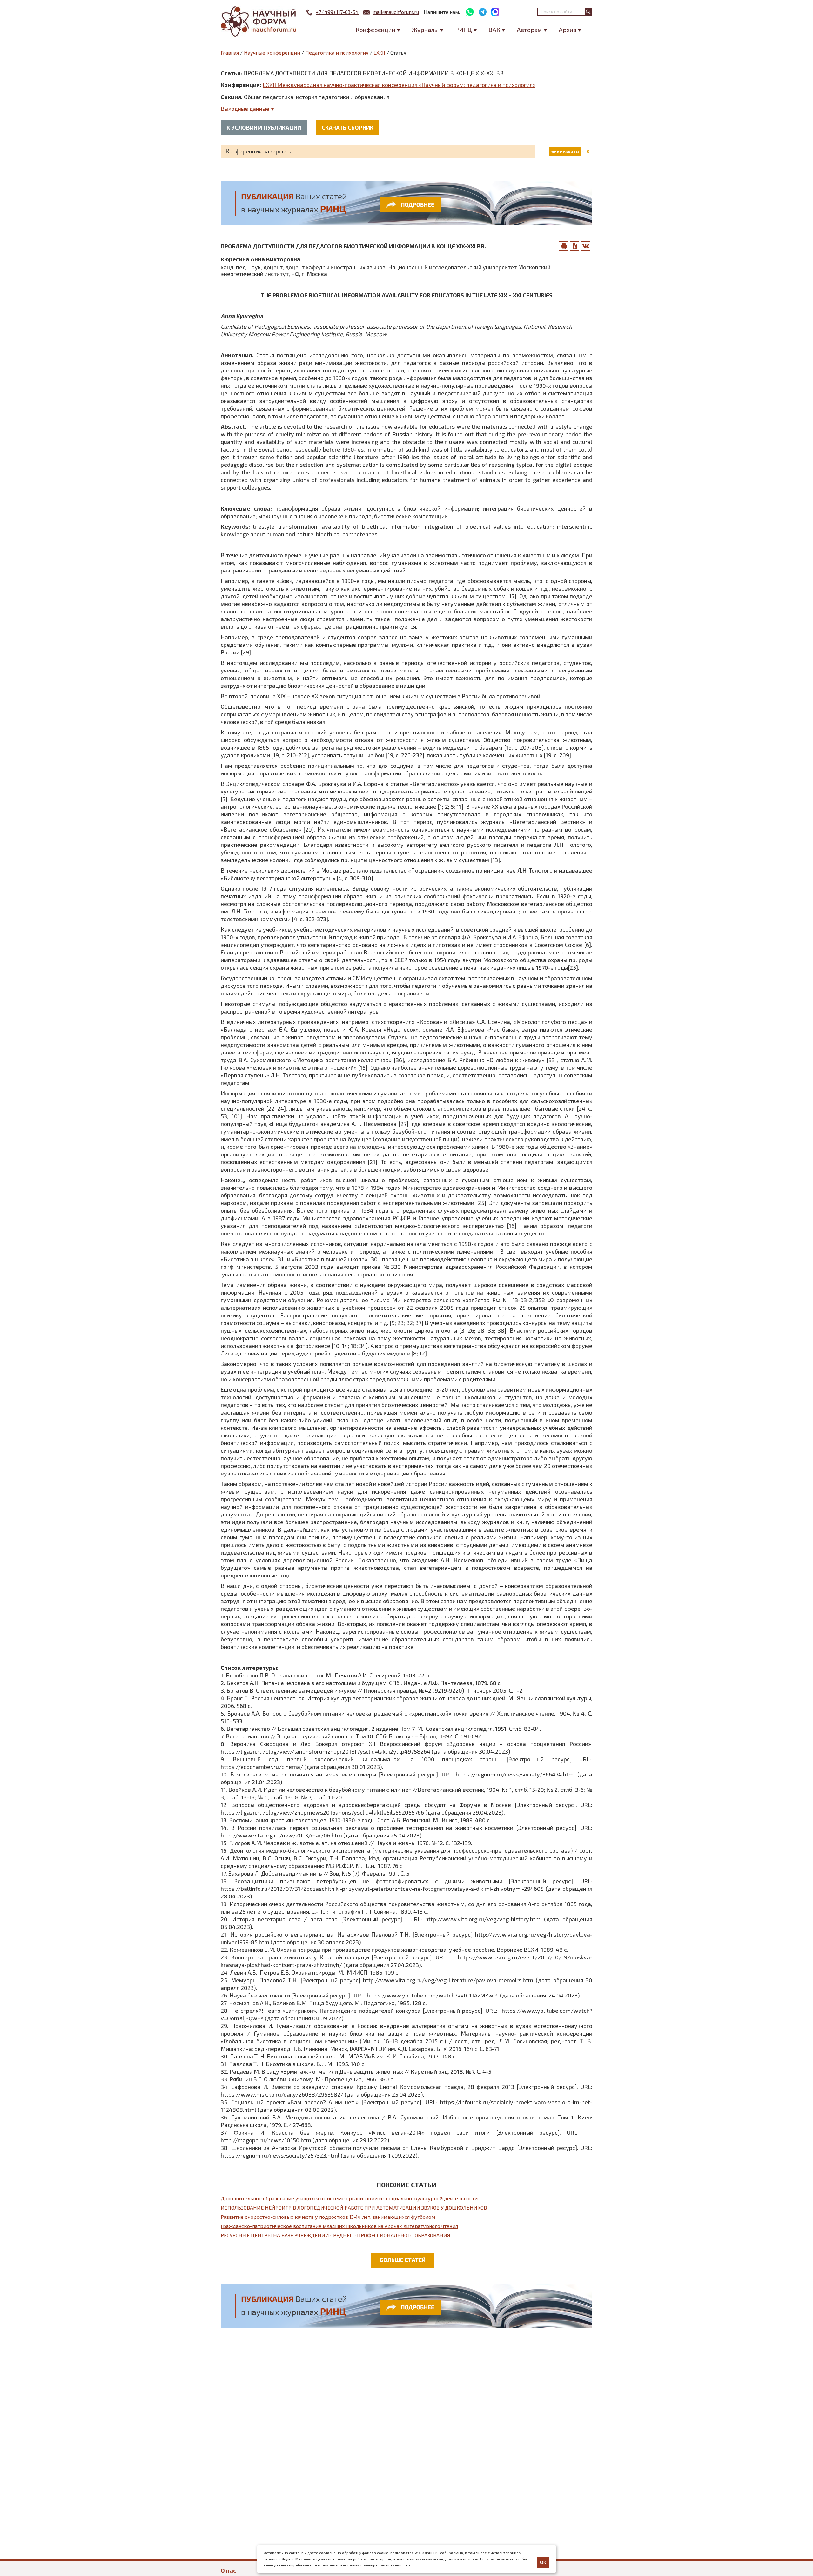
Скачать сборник (348, 127)
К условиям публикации (264, 127)
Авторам (529, 30)
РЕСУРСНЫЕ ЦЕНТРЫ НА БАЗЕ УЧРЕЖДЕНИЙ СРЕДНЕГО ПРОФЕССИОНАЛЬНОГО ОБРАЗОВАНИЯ (336, 2235)
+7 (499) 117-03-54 (337, 12)
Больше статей (403, 2260)
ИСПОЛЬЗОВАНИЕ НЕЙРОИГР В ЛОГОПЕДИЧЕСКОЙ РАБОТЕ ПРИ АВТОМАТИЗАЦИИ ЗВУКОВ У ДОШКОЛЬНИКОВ (354, 2208)
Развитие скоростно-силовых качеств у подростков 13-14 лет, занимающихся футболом (328, 2217)
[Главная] (259, 21)
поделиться (586, 246)
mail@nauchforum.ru (396, 12)
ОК (543, 2562)
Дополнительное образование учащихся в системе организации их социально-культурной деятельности (349, 2198)
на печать (564, 246)
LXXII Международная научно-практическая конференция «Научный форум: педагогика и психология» (399, 85)
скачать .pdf (575, 246)
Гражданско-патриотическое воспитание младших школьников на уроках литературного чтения (339, 2226)
